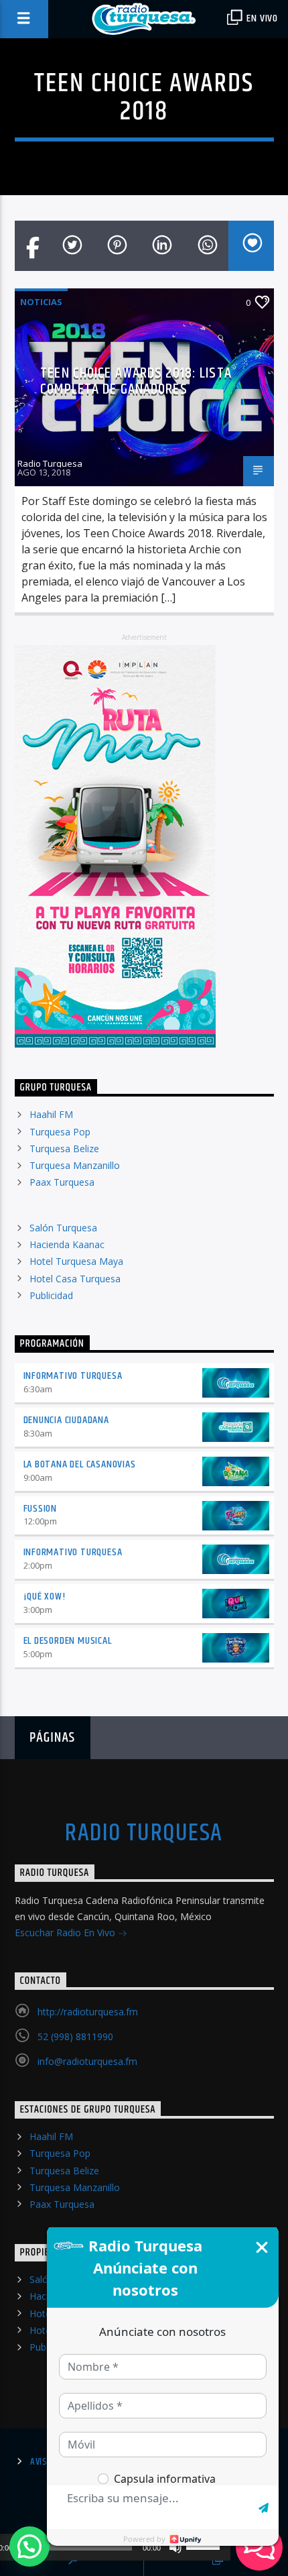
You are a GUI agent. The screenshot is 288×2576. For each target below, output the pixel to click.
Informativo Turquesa (73, 1376)
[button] (29, 2546)
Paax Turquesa (62, 1182)
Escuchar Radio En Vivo (66, 1933)
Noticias (41, 302)
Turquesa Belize (64, 1149)
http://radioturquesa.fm (88, 2012)
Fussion (41, 1509)
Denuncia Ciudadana (66, 1420)
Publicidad (51, 1295)
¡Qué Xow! (45, 1597)
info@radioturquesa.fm (87, 2061)
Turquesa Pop (60, 1132)
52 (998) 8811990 (75, 2036)
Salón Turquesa (63, 1228)
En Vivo (261, 18)
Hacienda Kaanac (67, 1244)
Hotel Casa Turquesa (75, 1279)
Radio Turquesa (50, 463)
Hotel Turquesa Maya (76, 1261)
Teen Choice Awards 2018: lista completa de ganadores (136, 381)
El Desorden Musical (68, 1641)
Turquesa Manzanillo (75, 1165)
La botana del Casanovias (80, 1464)
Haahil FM (51, 1114)
